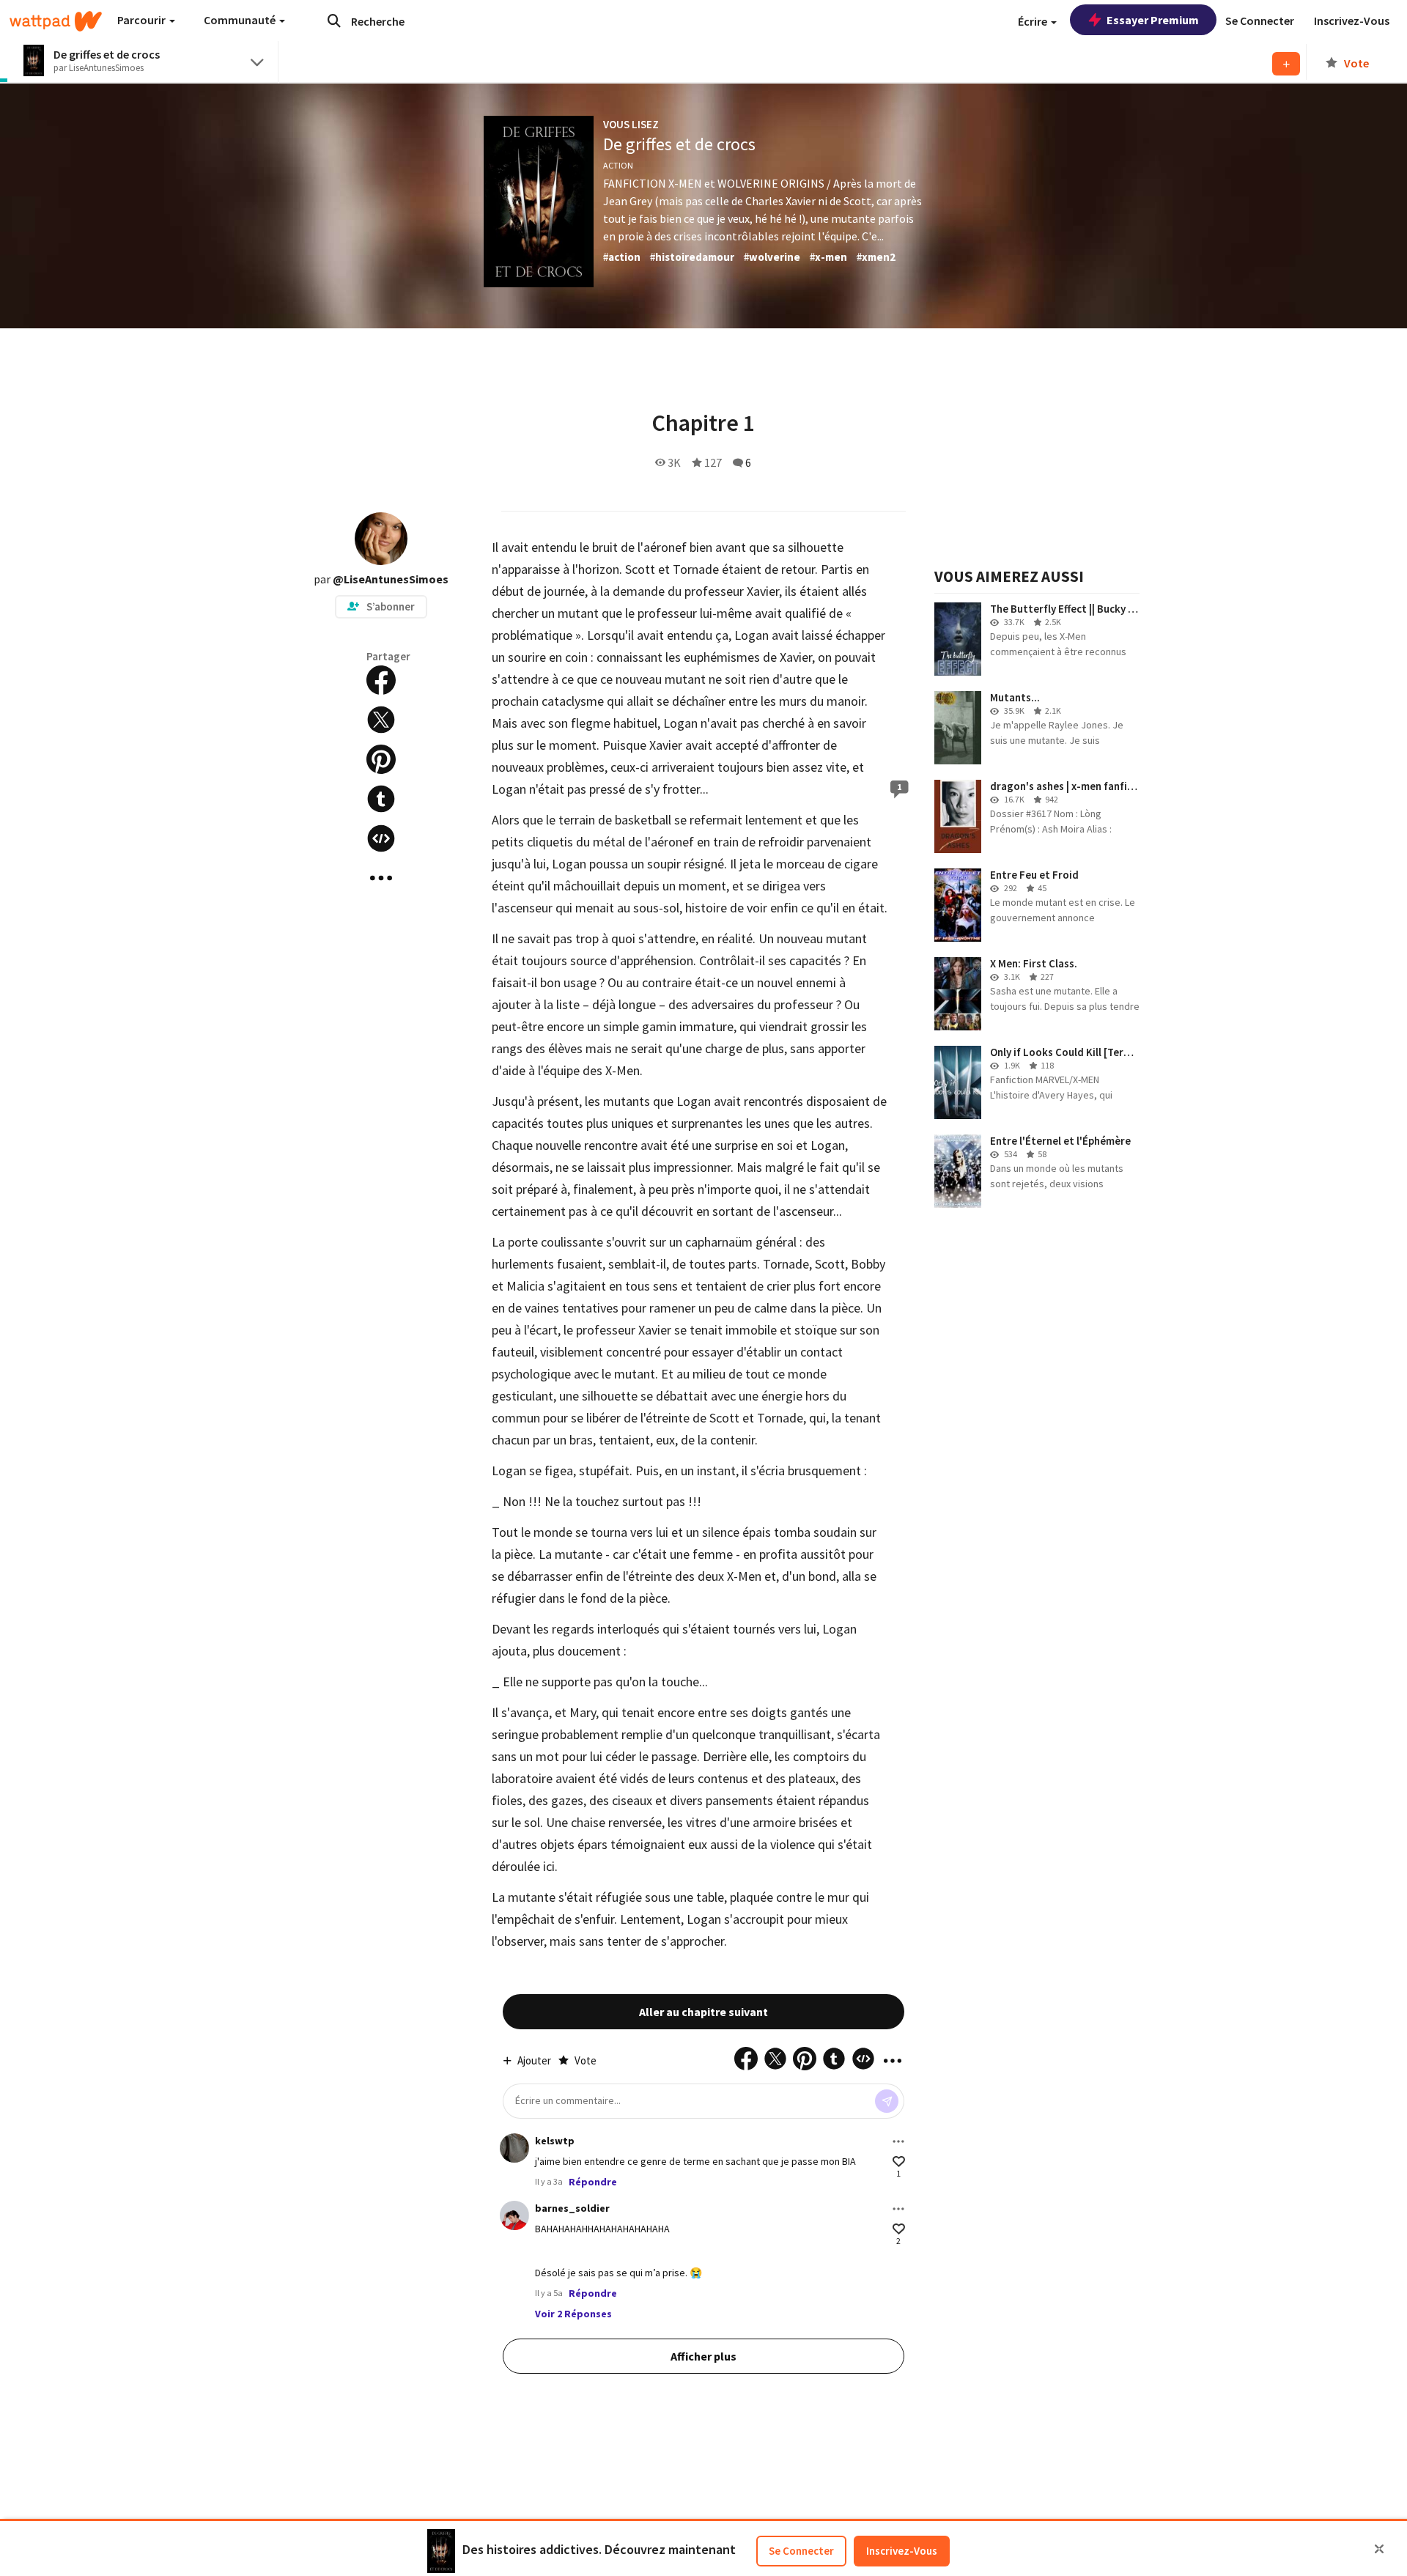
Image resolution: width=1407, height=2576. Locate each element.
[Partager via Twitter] (381, 720)
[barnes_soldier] (514, 2215)
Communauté (241, 20)
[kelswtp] (514, 2148)
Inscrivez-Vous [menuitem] (1352, 21)
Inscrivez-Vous (902, 2551)
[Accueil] (56, 21)
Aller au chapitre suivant (703, 2012)
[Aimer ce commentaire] (899, 2162)
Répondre (593, 2182)
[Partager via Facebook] (381, 680)
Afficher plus (703, 2356)
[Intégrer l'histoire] (381, 838)
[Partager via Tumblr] (381, 799)
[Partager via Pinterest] (381, 759)
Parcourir (143, 20)
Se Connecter (801, 2551)
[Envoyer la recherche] (334, 21)
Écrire (1034, 21)
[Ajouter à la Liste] (1286, 64)
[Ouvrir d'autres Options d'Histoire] (381, 878)
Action (618, 165)
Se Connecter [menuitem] (1260, 21)
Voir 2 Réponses (573, 2314)
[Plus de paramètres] (898, 2141)
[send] (887, 2101)
